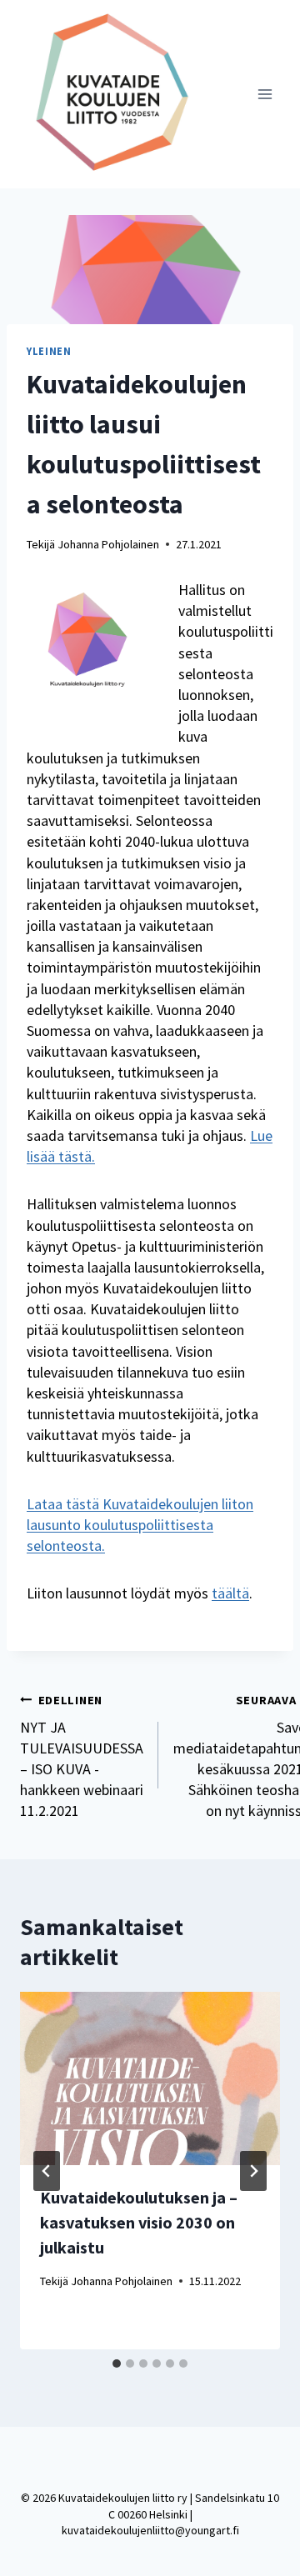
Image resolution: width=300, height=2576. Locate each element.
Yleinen (49, 351)
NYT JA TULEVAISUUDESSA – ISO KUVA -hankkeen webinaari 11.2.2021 (82, 1757)
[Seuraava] (253, 2171)
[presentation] (150, 2078)
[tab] (117, 2363)
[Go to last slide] (47, 2171)
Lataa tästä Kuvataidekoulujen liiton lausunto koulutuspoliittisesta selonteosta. (140, 1525)
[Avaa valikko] (265, 94)
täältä (230, 1593)
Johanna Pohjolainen (108, 544)
